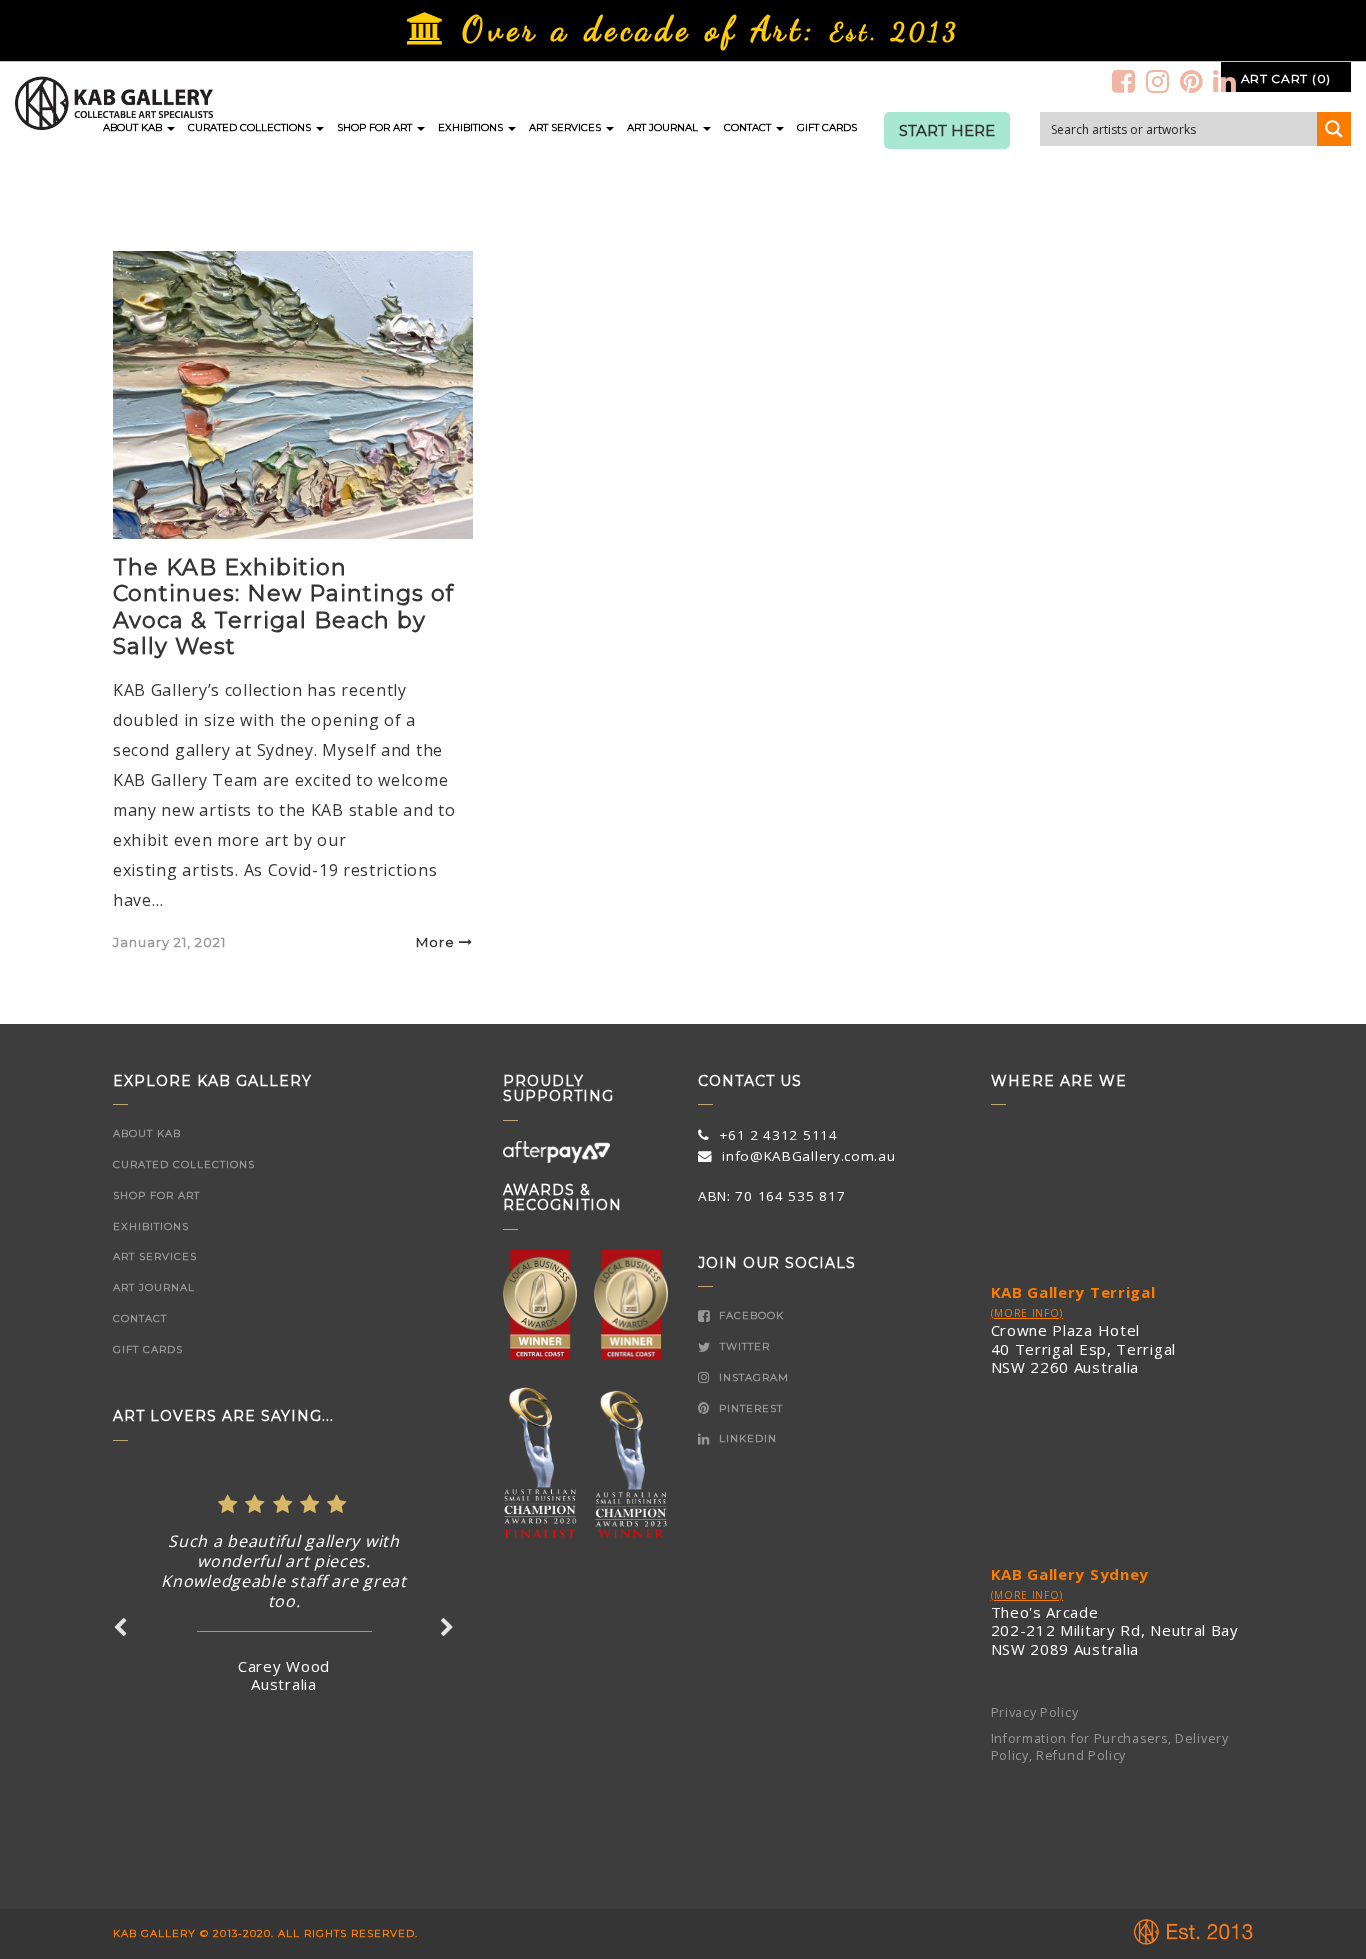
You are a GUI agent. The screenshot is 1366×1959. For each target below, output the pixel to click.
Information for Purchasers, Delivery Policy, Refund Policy (1110, 1747)
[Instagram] (1158, 81)
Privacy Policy (1035, 1712)
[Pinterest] (1192, 81)
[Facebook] (1124, 81)
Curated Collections (251, 127)
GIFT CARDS (827, 127)
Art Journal (664, 127)
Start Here (947, 131)
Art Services (566, 127)
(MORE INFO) (1027, 1313)
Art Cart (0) (1286, 78)
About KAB (134, 127)
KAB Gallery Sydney (1070, 1574)
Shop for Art (376, 127)
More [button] (435, 942)
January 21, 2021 (169, 942)
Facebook (749, 1315)
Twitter (743, 1346)
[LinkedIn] (1225, 81)
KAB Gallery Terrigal (1073, 1292)
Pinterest (749, 1408)
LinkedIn (746, 1438)
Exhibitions (472, 127)
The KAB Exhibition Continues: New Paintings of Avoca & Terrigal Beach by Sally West (283, 607)
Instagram (752, 1377)
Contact (749, 127)
